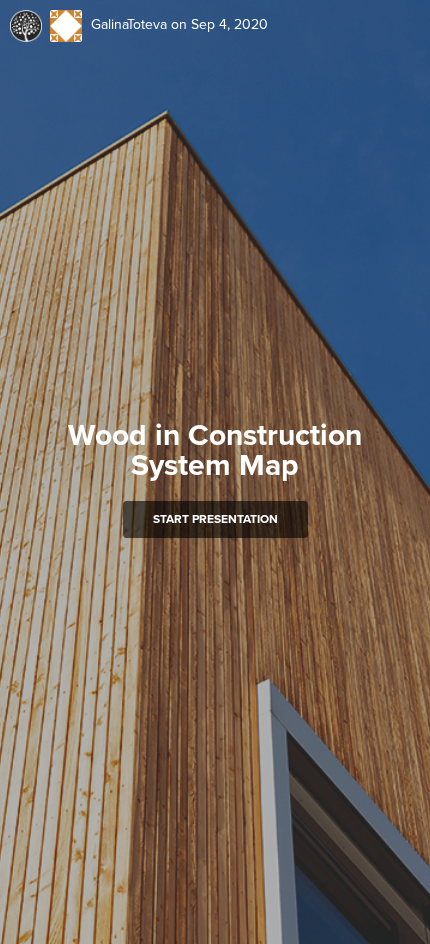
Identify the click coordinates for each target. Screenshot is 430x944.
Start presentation (215, 519)
